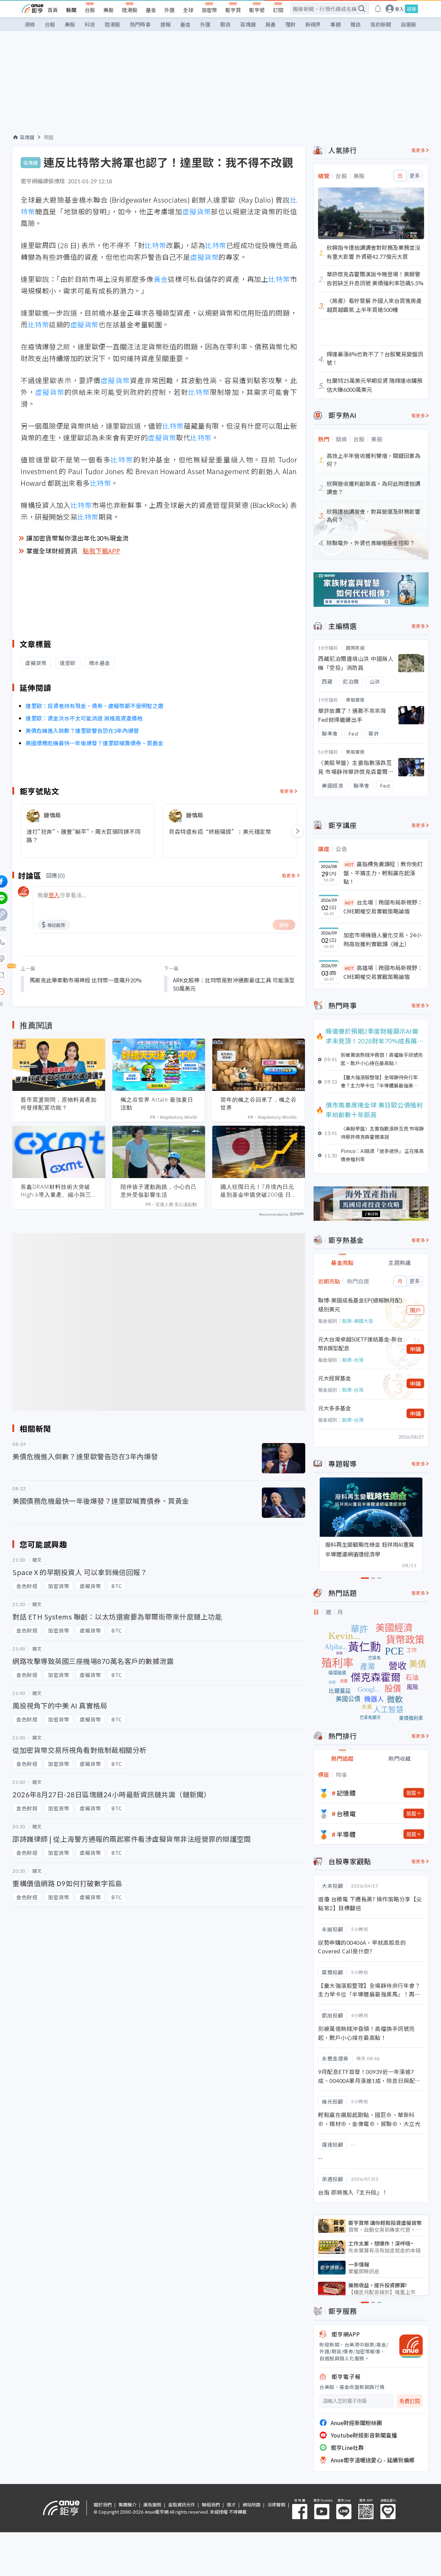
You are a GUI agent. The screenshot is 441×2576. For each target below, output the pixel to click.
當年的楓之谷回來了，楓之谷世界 (259, 1103)
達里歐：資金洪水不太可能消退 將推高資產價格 (84, 718)
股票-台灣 (353, 1360)
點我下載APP (102, 551)
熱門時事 (140, 24)
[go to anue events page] (378, 9)
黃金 (161, 279)
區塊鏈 (248, 24)
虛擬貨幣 (197, 211)
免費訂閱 (410, 2401)
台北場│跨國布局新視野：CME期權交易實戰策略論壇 (383, 907)
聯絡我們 (211, 2505)
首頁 (53, 10)
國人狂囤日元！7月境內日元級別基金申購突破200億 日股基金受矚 (257, 1191)
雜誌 (356, 24)
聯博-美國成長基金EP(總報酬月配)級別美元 (360, 1305)
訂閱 (278, 10)
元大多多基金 (335, 1408)
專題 (336, 24)
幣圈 (49, 137)
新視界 (313, 24)
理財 (290, 24)
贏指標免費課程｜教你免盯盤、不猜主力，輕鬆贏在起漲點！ (383, 873)
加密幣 (209, 10)
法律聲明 (276, 2505)
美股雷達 (355, 700)
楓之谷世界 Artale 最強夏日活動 (157, 1103)
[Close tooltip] (59, 991)
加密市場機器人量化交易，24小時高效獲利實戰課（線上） (382, 939)
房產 (270, 24)
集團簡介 (127, 2505)
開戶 (416, 1310)
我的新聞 (381, 24)
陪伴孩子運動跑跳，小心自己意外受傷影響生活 (159, 1191)
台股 (90, 10)
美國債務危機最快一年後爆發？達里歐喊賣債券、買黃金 (94, 743)
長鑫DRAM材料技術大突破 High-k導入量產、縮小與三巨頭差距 (56, 1191)
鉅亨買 (233, 10)
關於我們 (103, 2505)
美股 (109, 10)
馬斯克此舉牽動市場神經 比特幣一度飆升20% (86, 980)
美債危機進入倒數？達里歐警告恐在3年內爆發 (82, 730)
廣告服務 (152, 2505)
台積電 (346, 1813)
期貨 (225, 24)
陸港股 (130, 10)
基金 (151, 10)
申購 (416, 1349)
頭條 (30, 24)
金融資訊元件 (182, 2505)
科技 (90, 24)
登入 (399, 9)
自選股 (408, 24)
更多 (415, 176)
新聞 (71, 10)
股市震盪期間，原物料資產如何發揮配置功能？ (59, 1103)
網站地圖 (252, 2505)
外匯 (170, 10)
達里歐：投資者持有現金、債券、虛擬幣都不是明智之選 (94, 706)
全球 (188, 10)
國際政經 (355, 648)
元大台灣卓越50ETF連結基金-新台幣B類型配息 (360, 1343)
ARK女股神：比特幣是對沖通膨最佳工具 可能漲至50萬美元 (234, 984)
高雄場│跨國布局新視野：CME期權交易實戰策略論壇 (383, 972)
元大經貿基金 (335, 1378)
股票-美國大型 (358, 1321)
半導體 (346, 1834)
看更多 (287, 791)
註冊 (411, 9)
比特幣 (155, 245)
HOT (349, 864)
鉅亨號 (257, 10)
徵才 (231, 2505)
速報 (165, 24)
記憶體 (346, 1793)
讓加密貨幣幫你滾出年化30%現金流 (78, 538)
